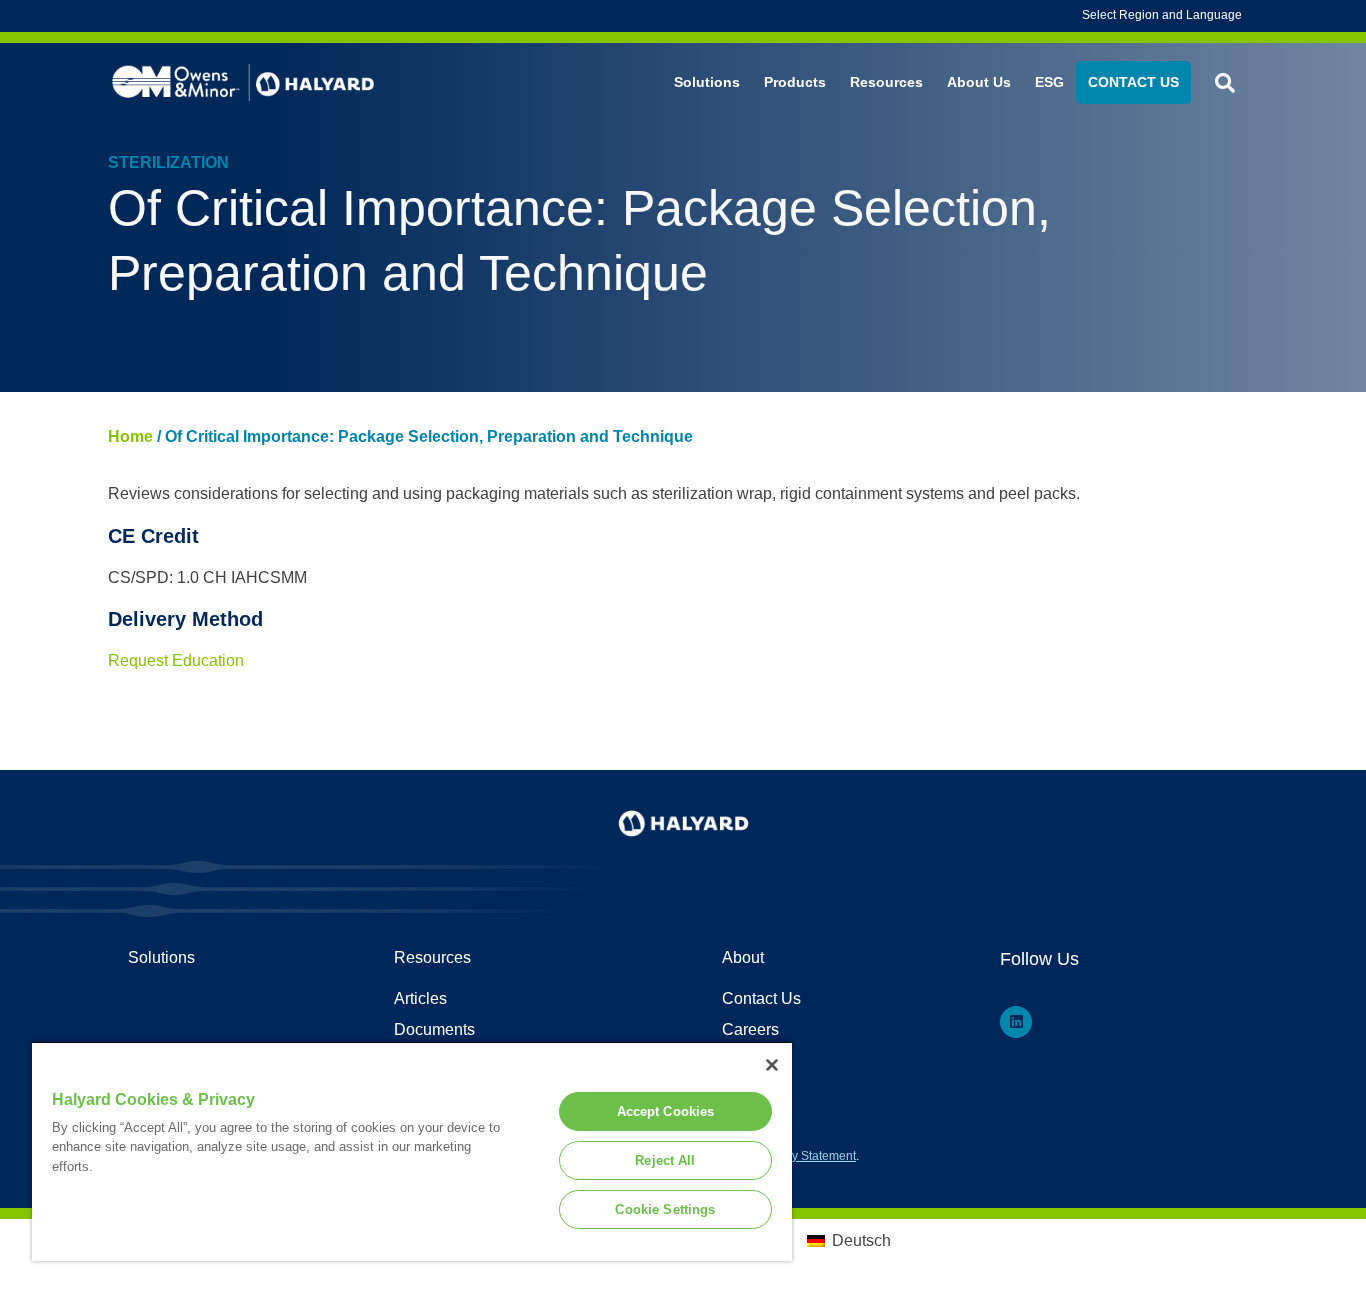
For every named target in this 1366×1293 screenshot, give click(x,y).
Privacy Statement (807, 1156)
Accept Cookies (666, 1111)
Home (130, 436)
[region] (412, 1151)
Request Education (176, 660)
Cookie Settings (665, 1209)
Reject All (665, 1160)
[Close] (772, 1065)
